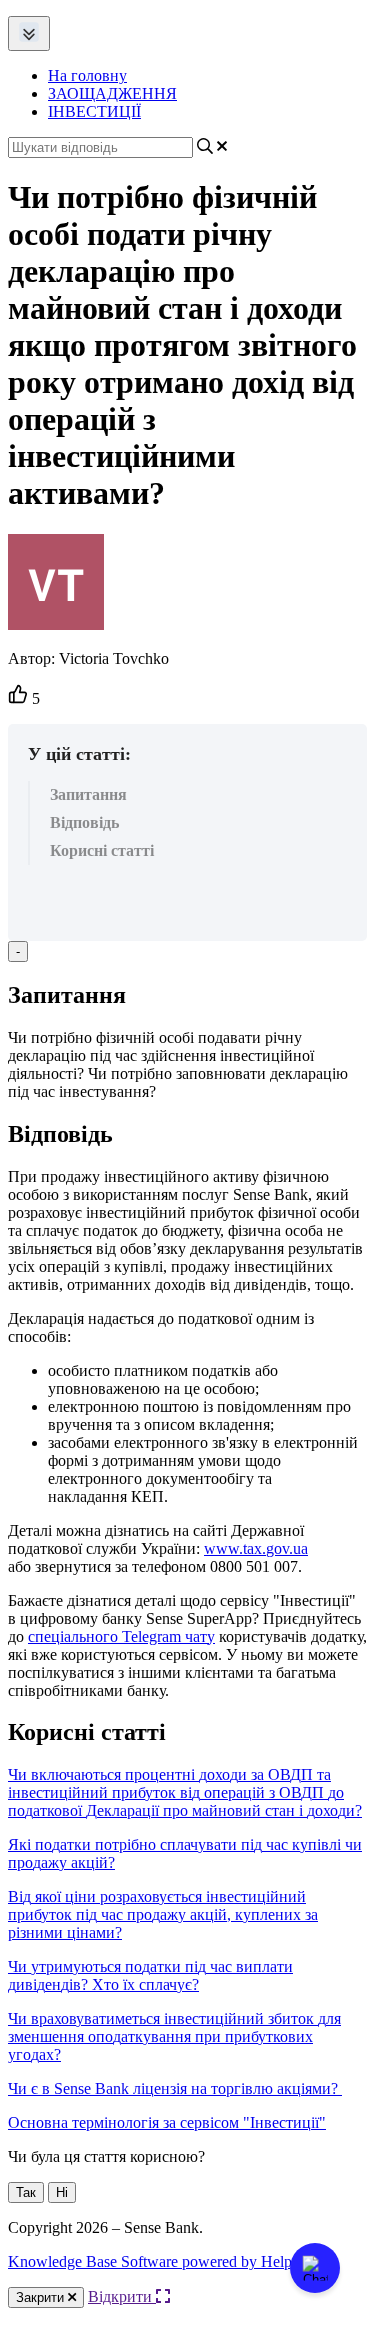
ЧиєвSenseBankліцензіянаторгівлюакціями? (173, 2088)
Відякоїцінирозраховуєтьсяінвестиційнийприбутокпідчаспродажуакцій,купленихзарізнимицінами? (163, 1914)
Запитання (88, 794)
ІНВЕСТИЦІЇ (94, 111)
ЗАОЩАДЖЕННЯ (112, 93)
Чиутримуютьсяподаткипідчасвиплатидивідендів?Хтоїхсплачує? (150, 1975)
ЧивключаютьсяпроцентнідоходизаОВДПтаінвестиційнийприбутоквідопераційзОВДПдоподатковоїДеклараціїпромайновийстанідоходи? (185, 1792)
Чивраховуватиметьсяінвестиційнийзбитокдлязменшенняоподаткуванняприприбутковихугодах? (174, 2036)
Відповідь (84, 822)
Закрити (42, 2297)
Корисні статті (102, 850)
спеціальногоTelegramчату (121, 1636)
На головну (87, 75)
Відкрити (122, 2296)
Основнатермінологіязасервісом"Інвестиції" (167, 2122)
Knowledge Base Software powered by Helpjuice (165, 2261)
